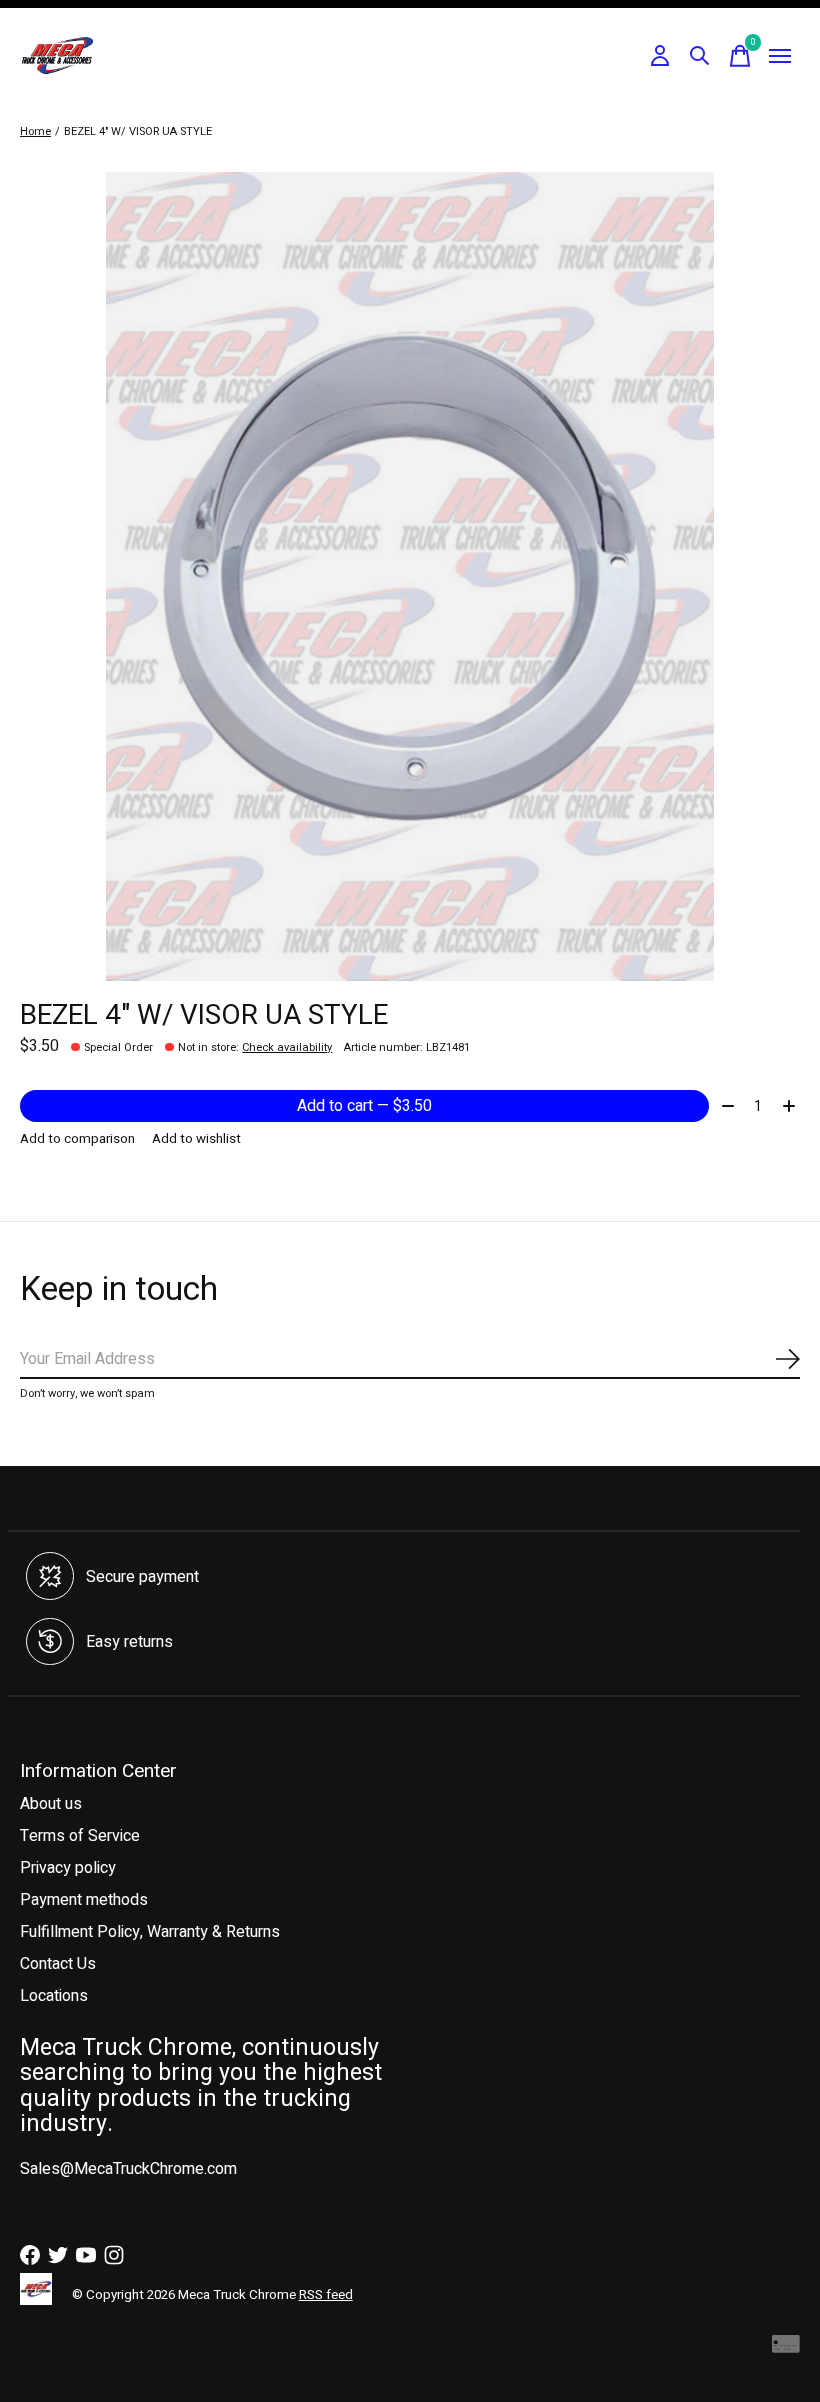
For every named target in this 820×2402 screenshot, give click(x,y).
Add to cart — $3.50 (364, 1106)
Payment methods (84, 1900)
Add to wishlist (196, 1139)
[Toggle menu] (780, 56)
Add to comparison (77, 1139)
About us (51, 1804)
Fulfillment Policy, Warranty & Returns (150, 1932)
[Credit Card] (786, 2349)
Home (35, 131)
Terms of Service (80, 1836)
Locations (54, 1996)
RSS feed (326, 2295)
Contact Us (58, 1964)
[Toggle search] (700, 56)
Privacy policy (68, 1868)
